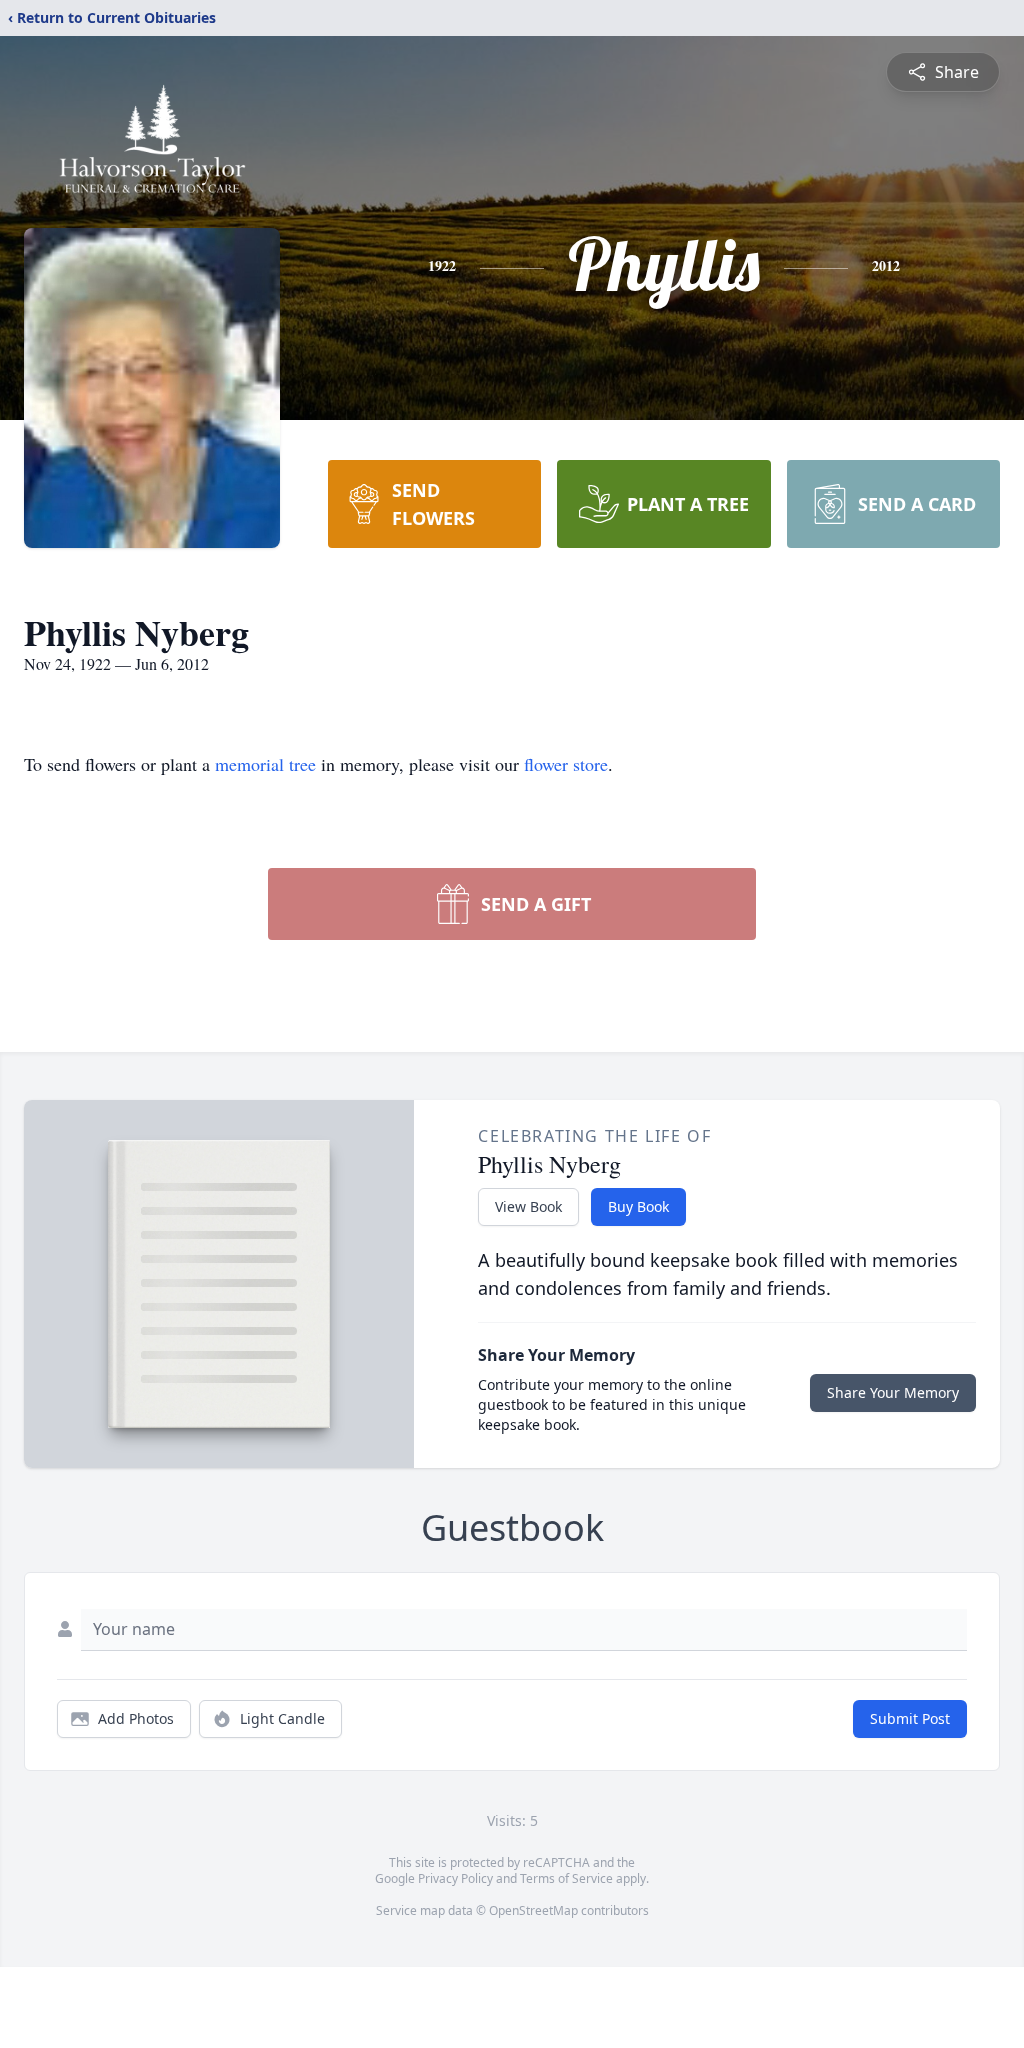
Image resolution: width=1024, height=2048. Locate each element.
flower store (566, 764)
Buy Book (638, 1206)
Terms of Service (566, 1878)
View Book (528, 1206)
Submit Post (910, 1718)
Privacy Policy (455, 1878)
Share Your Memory (893, 1392)
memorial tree (265, 764)
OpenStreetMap (533, 1910)
